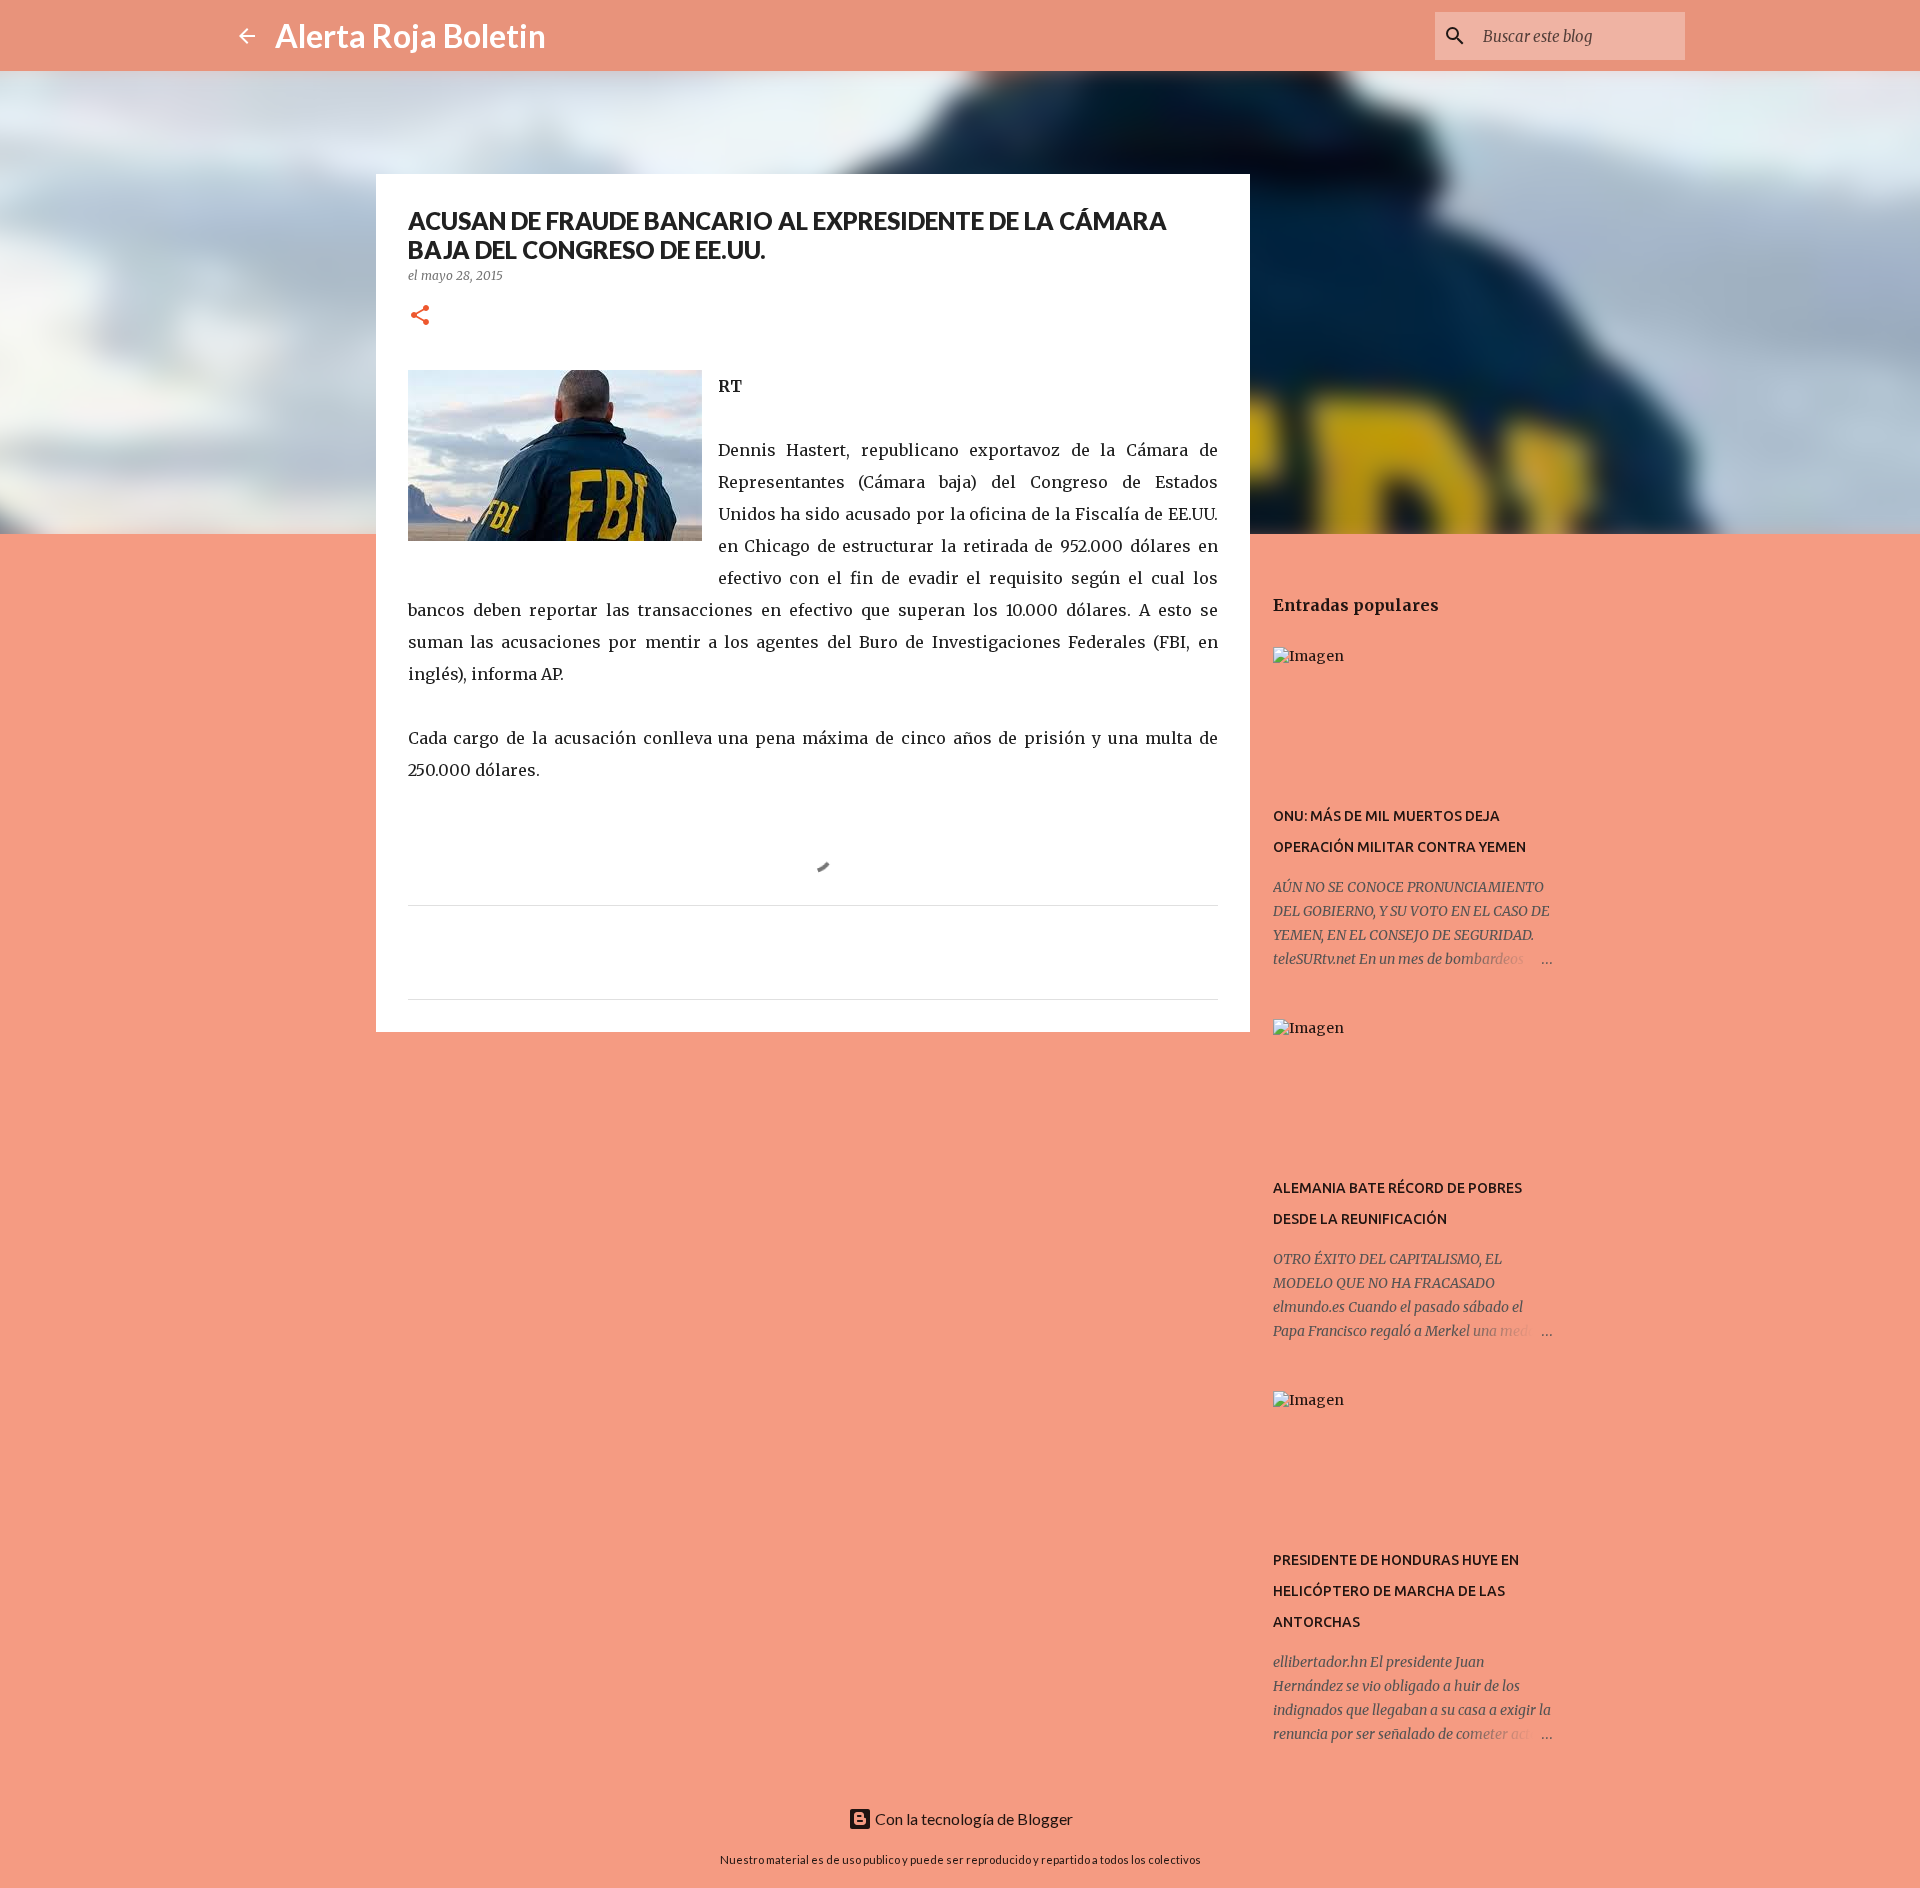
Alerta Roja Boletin (410, 35)
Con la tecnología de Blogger (972, 1818)
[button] (420, 316)
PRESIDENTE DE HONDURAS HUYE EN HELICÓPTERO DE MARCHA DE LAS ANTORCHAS (1396, 1591)
